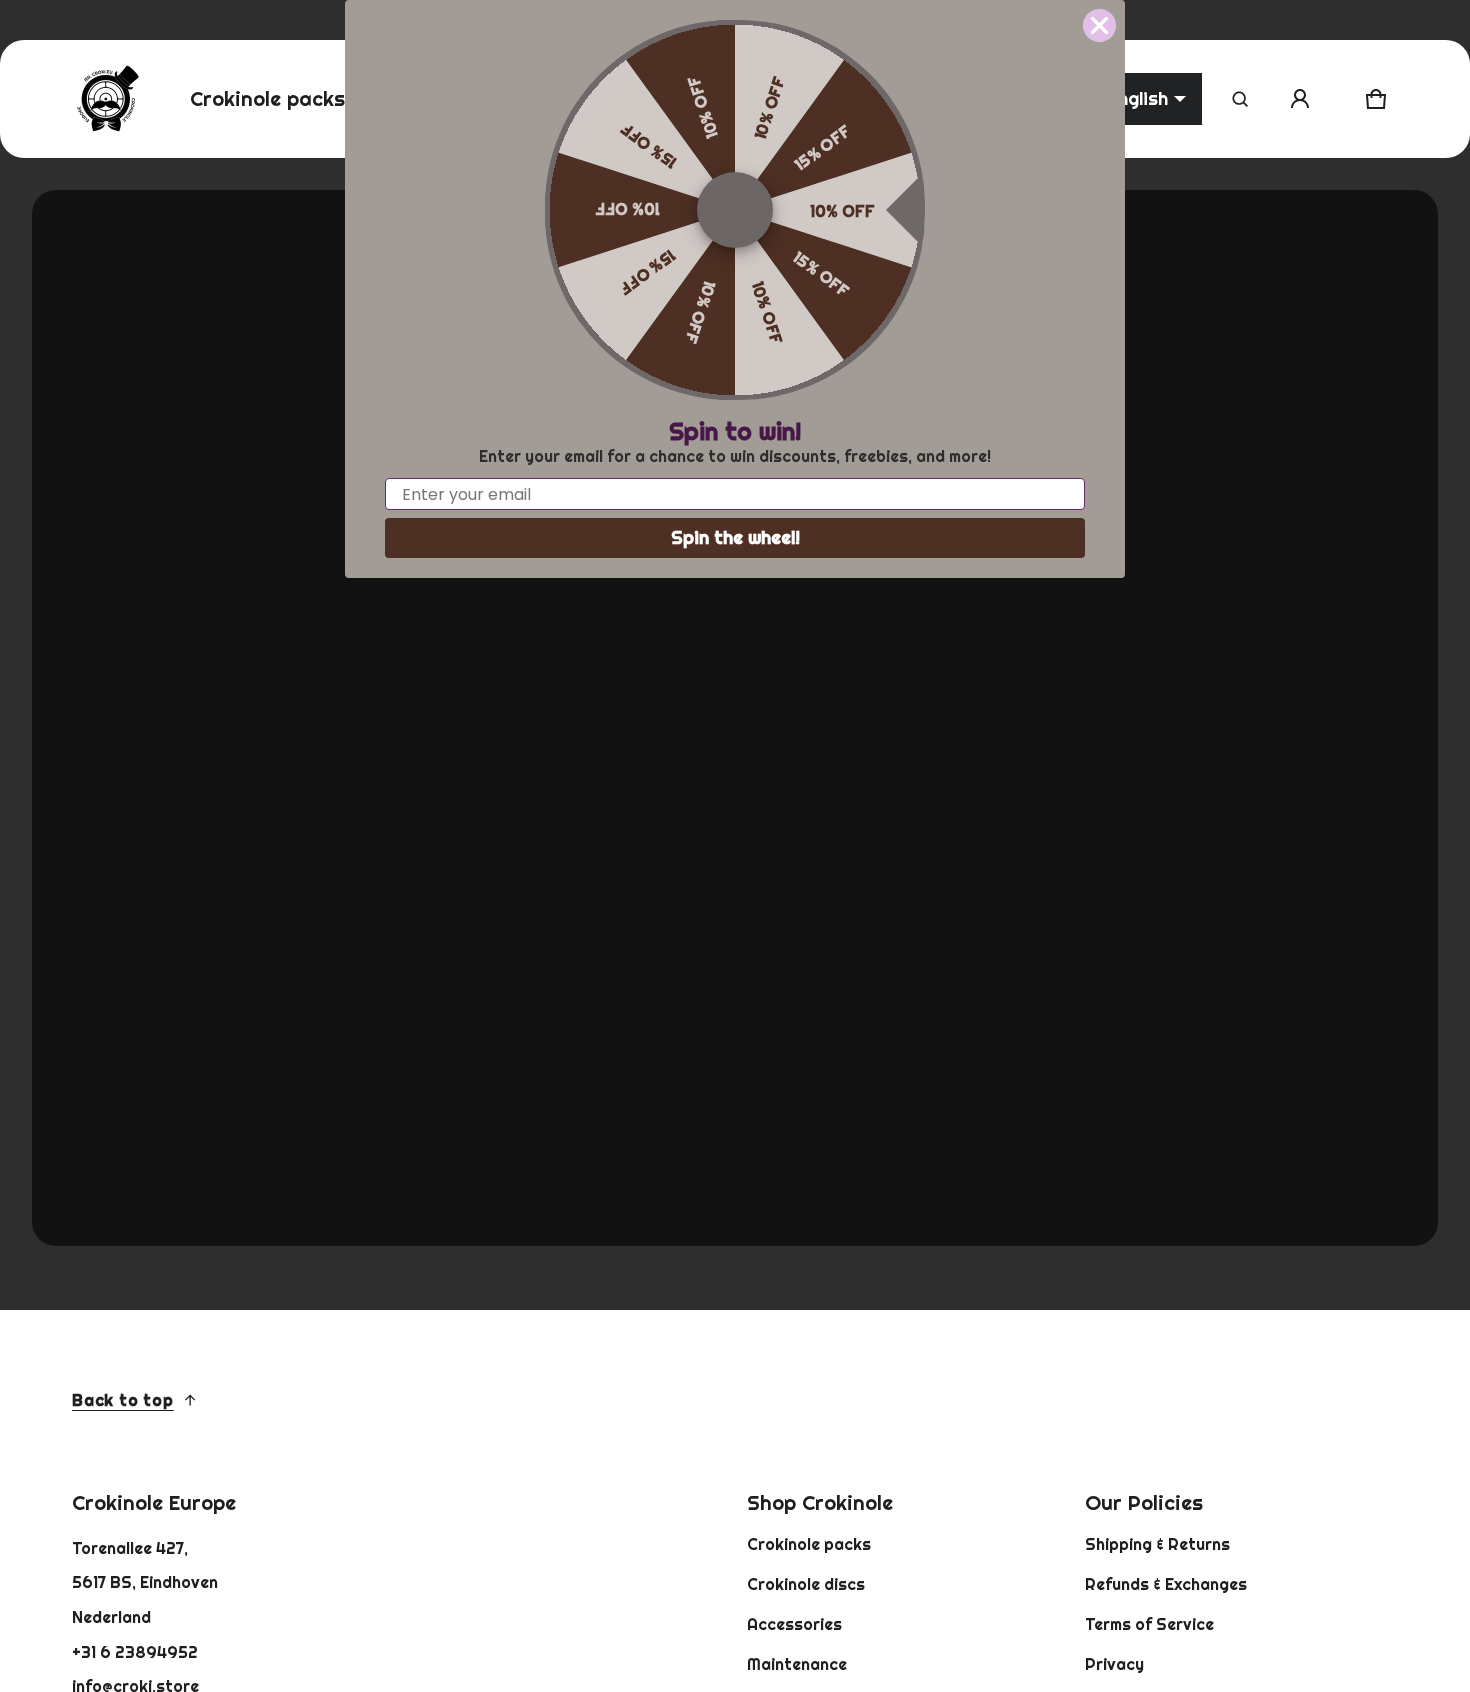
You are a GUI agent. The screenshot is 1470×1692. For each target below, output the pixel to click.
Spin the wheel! (735, 537)
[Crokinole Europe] (107, 99)
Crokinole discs (806, 1584)
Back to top (123, 1400)
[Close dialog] (1099, 25)
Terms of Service (1149, 1624)
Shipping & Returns (1157, 1544)
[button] (1240, 99)
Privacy (1114, 1664)
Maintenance (797, 1664)
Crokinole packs (809, 1544)
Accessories (794, 1624)
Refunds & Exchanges (1166, 1584)
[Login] (1300, 99)
